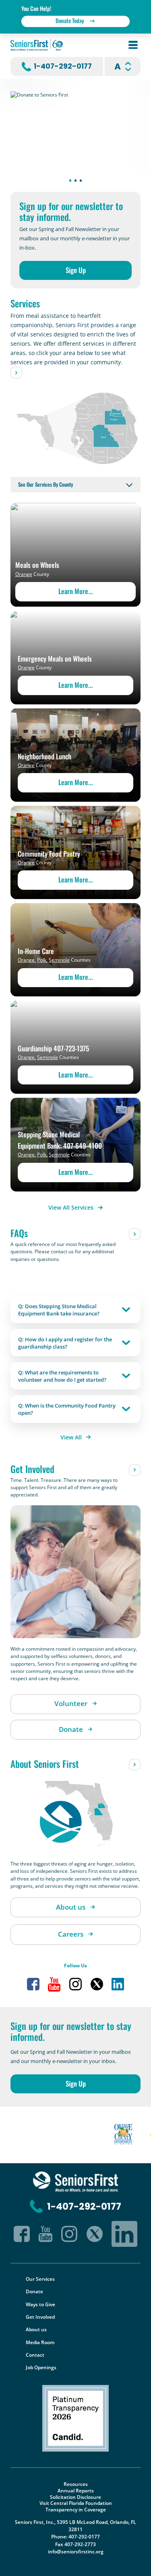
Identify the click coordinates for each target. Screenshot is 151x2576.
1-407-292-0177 (63, 66)
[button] (70, 181)
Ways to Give (40, 2304)
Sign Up (76, 270)
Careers (71, 1934)
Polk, (42, 960)
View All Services (71, 1207)
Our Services (40, 2279)
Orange (24, 574)
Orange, (27, 960)
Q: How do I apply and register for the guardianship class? (65, 1343)
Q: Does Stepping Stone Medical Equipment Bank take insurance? (59, 1310)
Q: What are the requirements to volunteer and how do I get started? (62, 1376)
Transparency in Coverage (76, 2510)
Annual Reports (76, 2491)
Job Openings (41, 2367)
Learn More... (76, 591)
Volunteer (71, 1703)
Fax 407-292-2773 (75, 2544)
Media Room (40, 2342)
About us (71, 1907)
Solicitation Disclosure (75, 2497)
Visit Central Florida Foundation (76, 2503)
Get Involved (40, 2317)
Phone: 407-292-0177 (75, 2537)
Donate (71, 1729)
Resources (76, 2484)
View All (71, 1437)
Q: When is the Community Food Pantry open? (67, 1409)
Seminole (59, 960)
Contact (35, 2355)
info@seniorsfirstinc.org (76, 2552)
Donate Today (70, 20)
